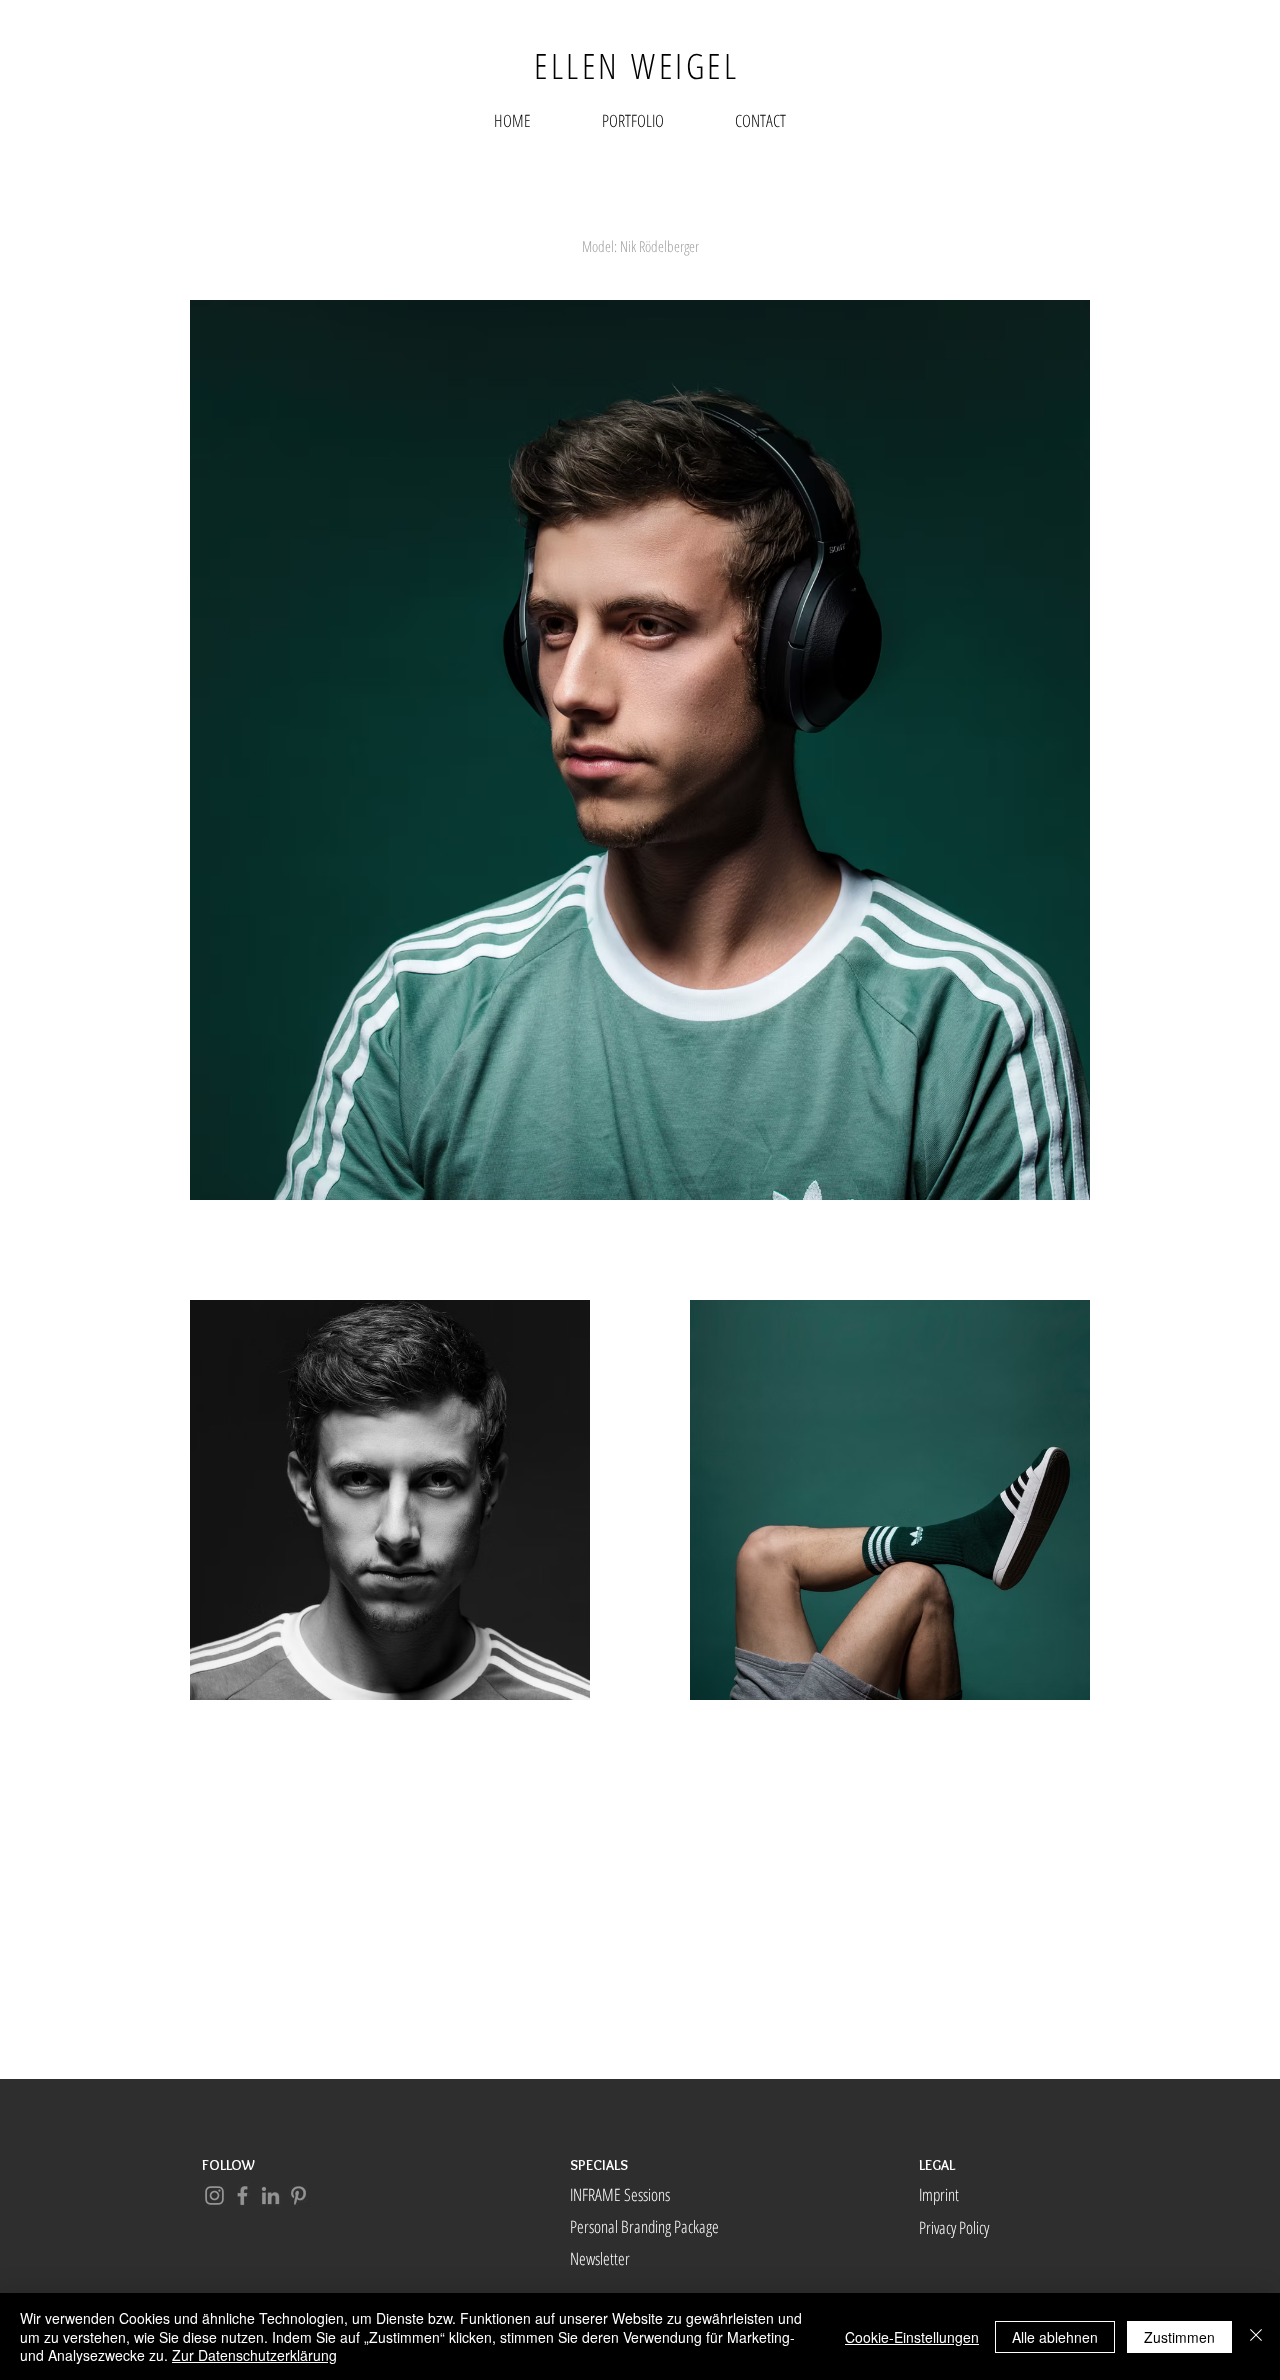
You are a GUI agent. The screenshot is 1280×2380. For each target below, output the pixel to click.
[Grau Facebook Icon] (242, 2195)
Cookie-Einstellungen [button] (912, 2337)
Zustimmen (1179, 2337)
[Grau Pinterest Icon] (298, 2195)
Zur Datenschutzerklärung (254, 2355)
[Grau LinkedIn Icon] (270, 2195)
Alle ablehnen (1055, 2337)
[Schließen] (1256, 2336)
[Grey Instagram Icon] (214, 2195)
